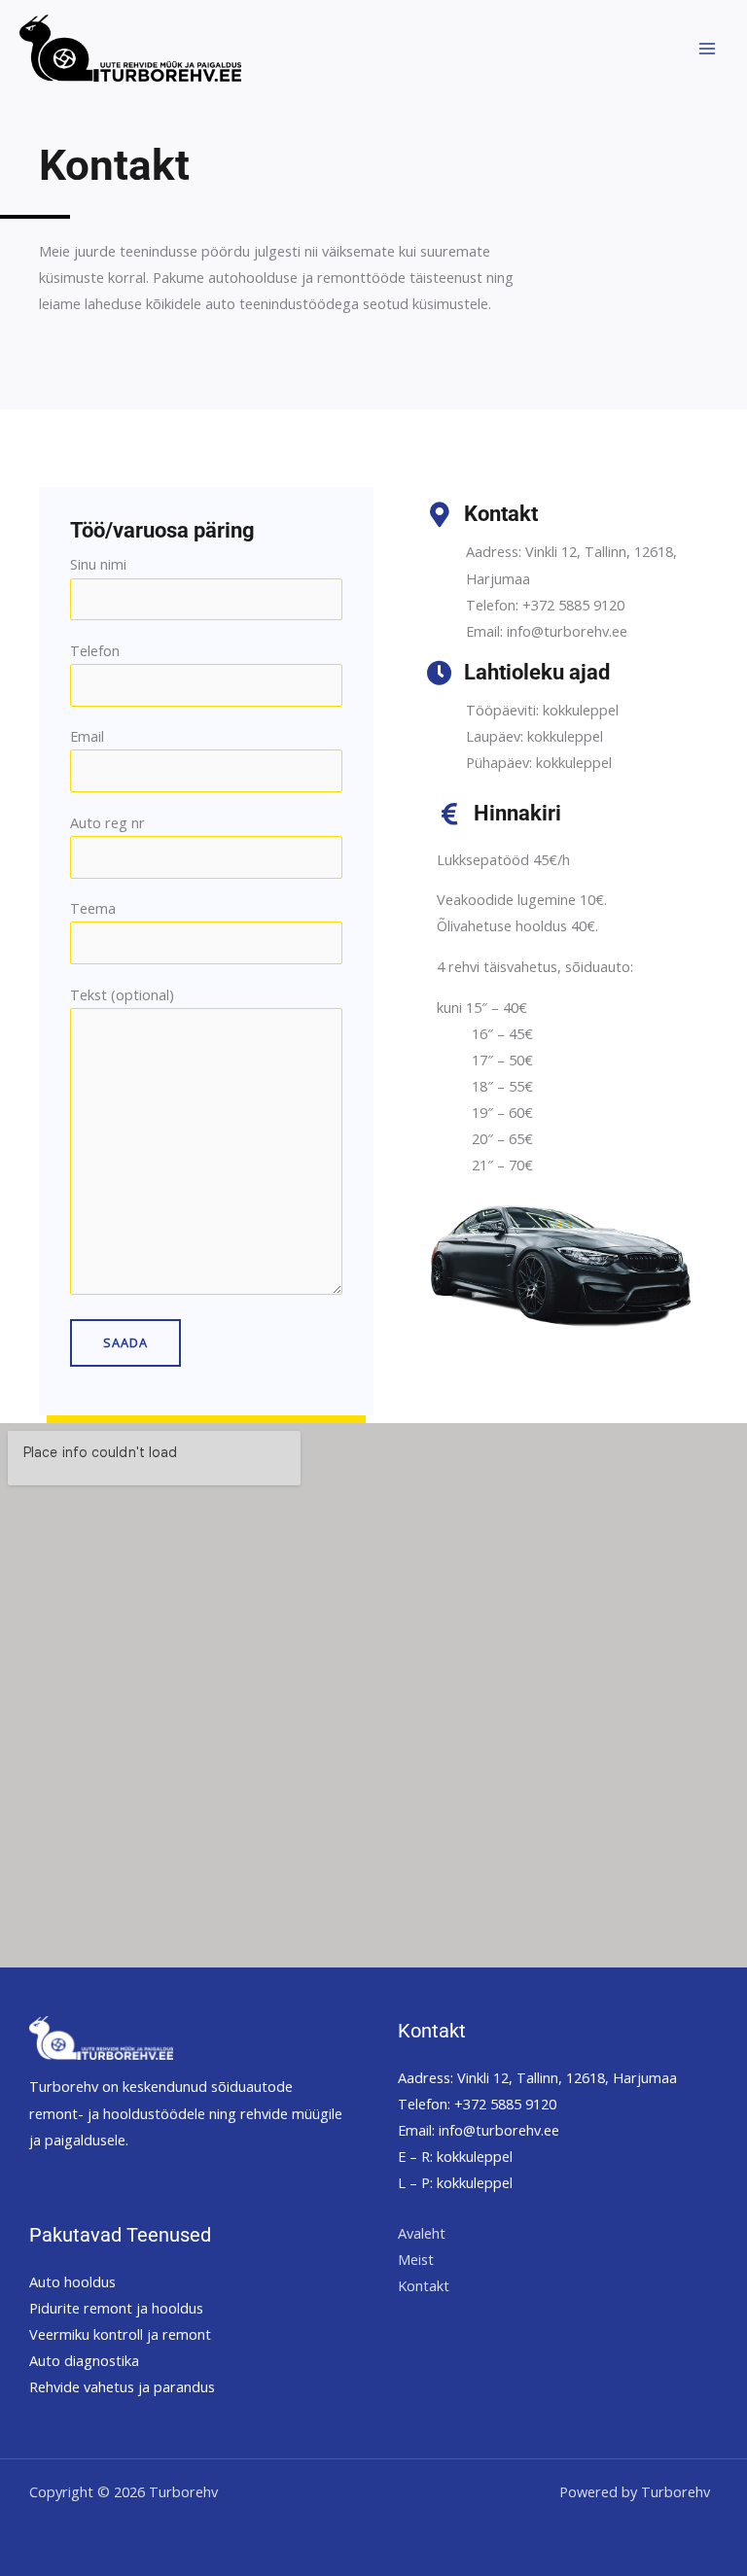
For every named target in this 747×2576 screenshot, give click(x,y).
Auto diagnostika (84, 2360)
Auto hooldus (72, 2281)
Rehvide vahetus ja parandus (122, 2386)
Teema (93, 908)
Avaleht (422, 2233)
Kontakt (424, 2285)
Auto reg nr (107, 822)
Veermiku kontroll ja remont (120, 2334)
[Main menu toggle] (707, 49)
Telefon (95, 650)
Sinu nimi (98, 564)
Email (87, 736)
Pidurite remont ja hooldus (116, 2308)
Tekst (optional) (122, 994)
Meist (416, 2259)
